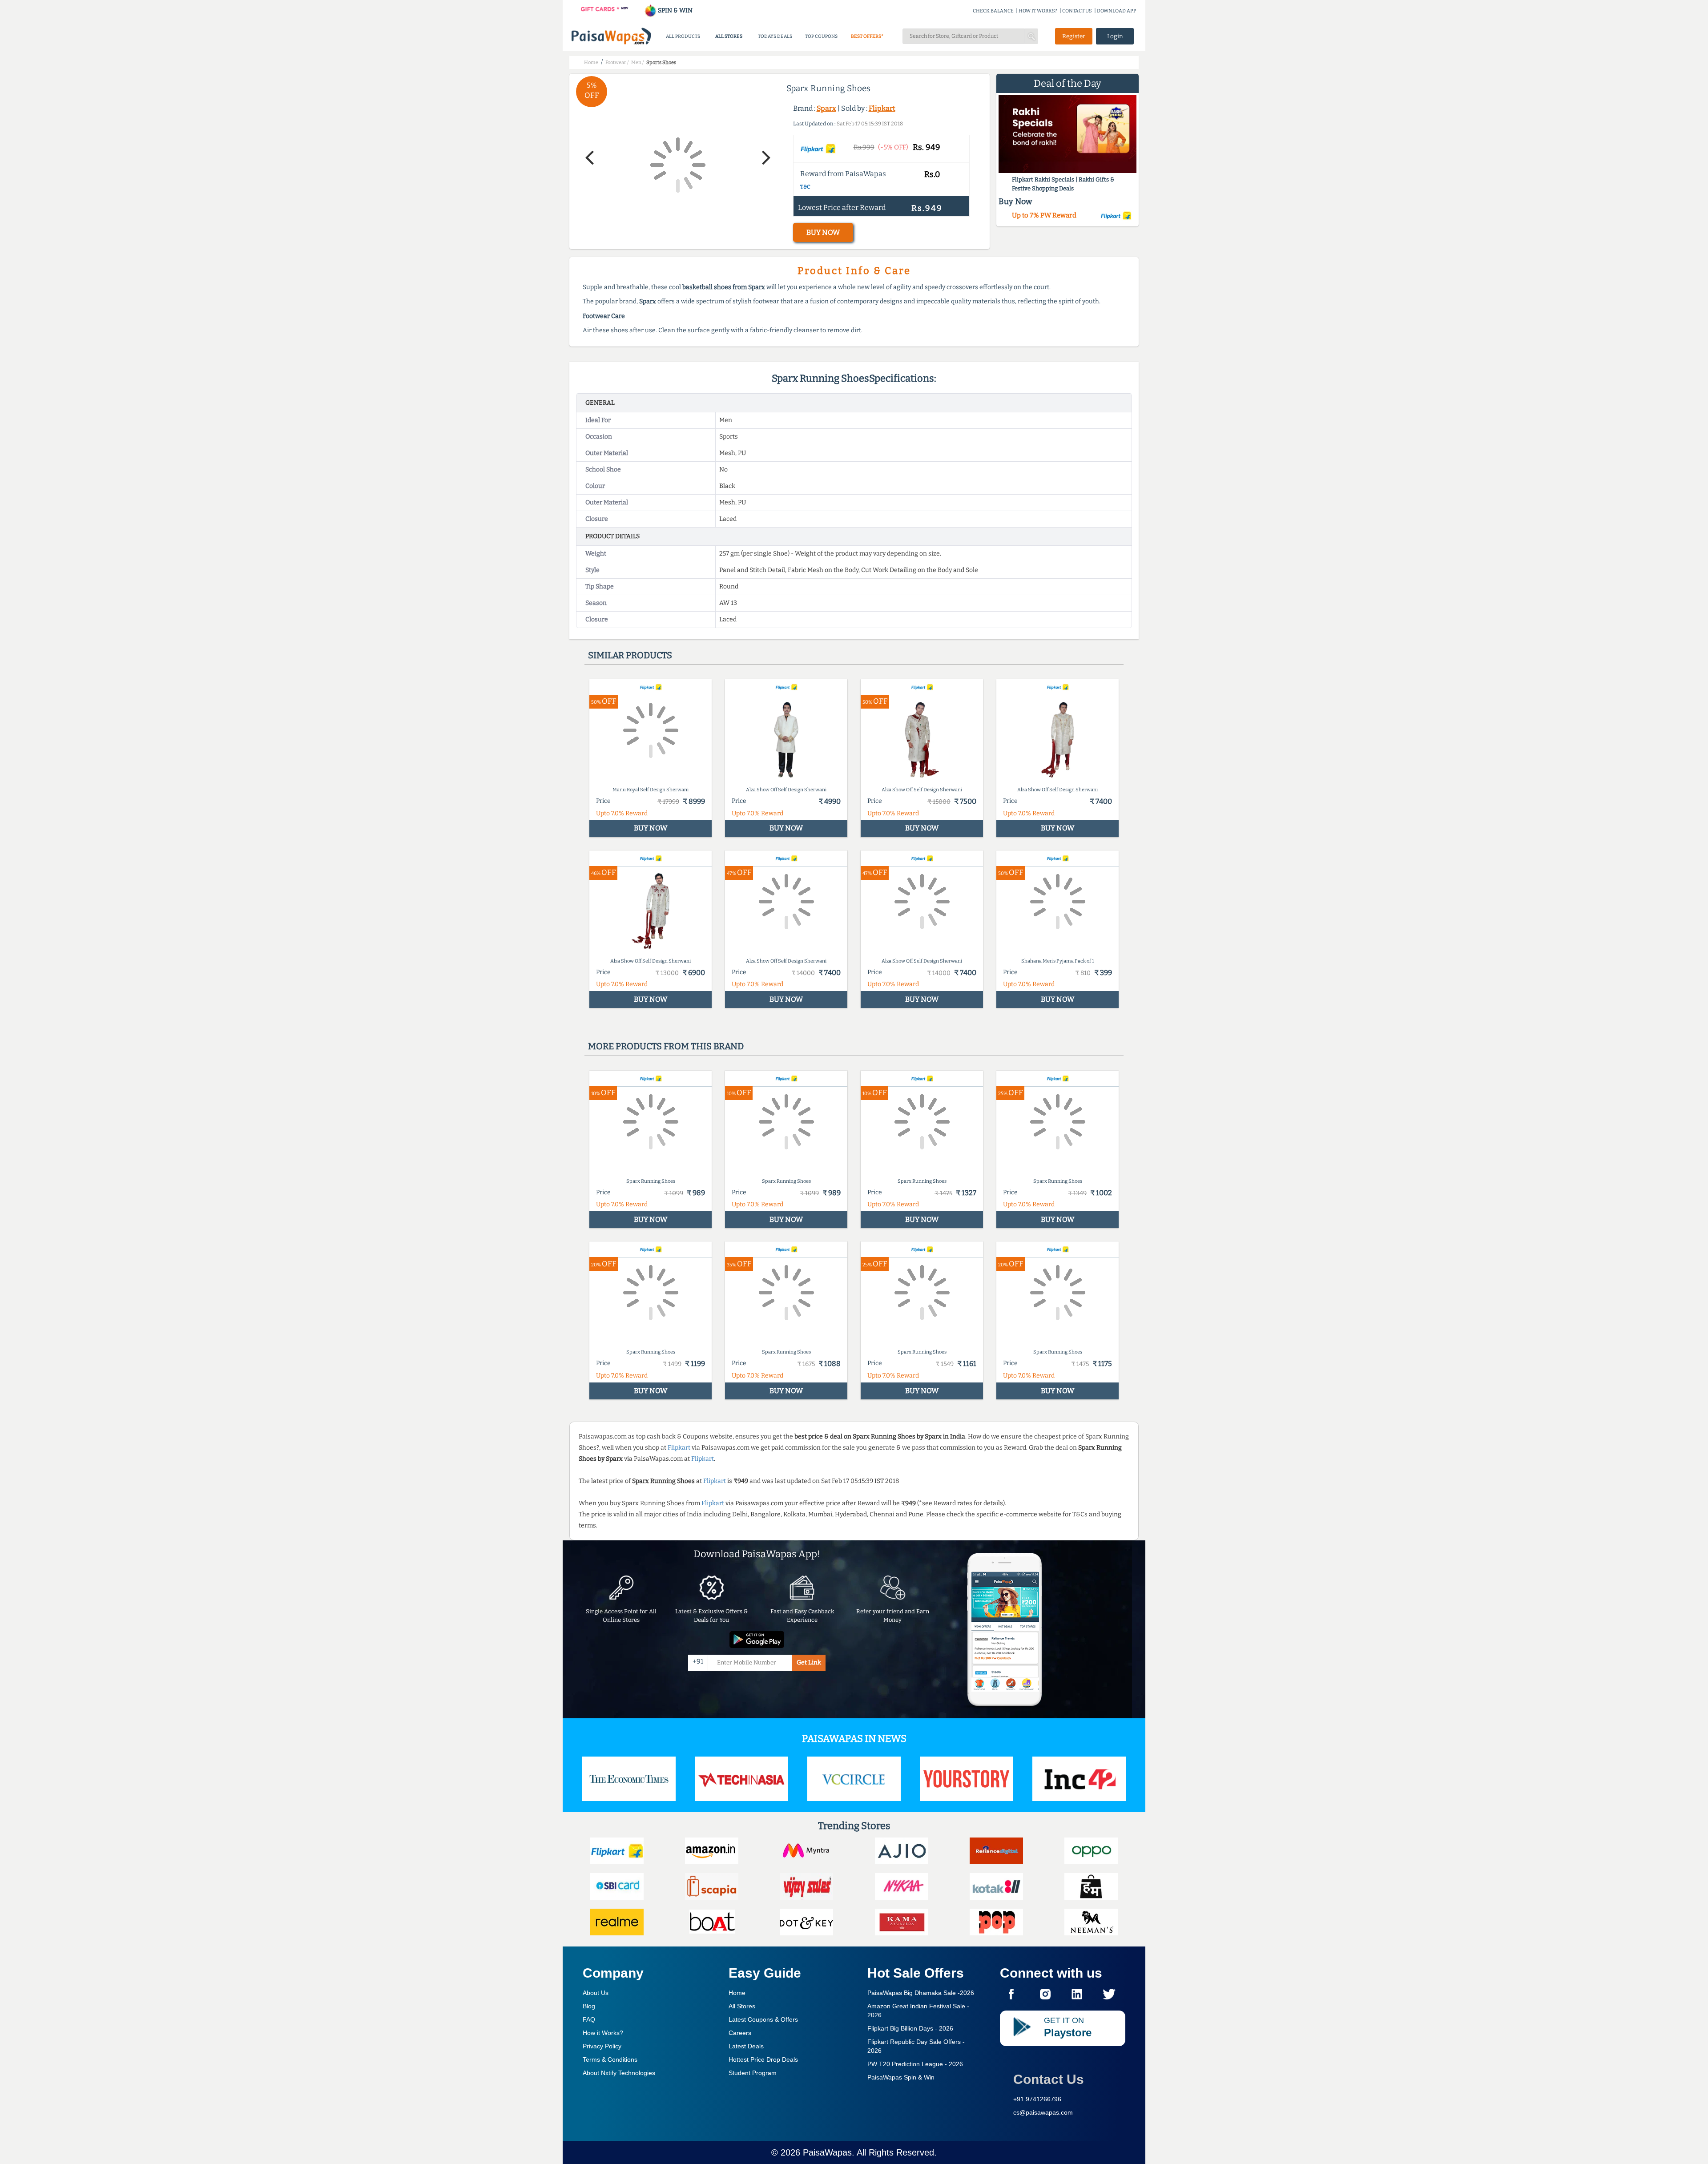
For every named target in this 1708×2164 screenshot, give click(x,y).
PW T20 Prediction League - (915, 2064)
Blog (589, 2006)
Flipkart (882, 108)
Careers (740, 2033)
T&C (805, 187)
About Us (596, 1993)
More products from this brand (666, 1046)
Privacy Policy (602, 2046)
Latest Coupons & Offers (763, 2019)
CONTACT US (1077, 11)
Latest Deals (746, 2046)
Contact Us (1049, 2079)
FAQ (589, 2019)
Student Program (753, 2073)
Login (1115, 36)
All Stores (742, 2006)
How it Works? (603, 2033)
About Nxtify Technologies (619, 2073)
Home (737, 1993)
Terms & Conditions (610, 2059)
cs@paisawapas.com (1043, 2112)
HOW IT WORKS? (1038, 11)
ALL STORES (729, 36)
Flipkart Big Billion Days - (910, 2028)
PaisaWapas (827, 2152)
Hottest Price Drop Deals (763, 2059)
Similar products (630, 655)
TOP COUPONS (821, 36)
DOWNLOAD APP (1117, 11)
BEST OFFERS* (867, 36)
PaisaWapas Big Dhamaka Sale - (921, 1993)
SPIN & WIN (675, 10)
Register (1074, 36)
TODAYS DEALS (775, 36)
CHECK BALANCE (993, 11)
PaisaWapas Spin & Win (901, 2077)
